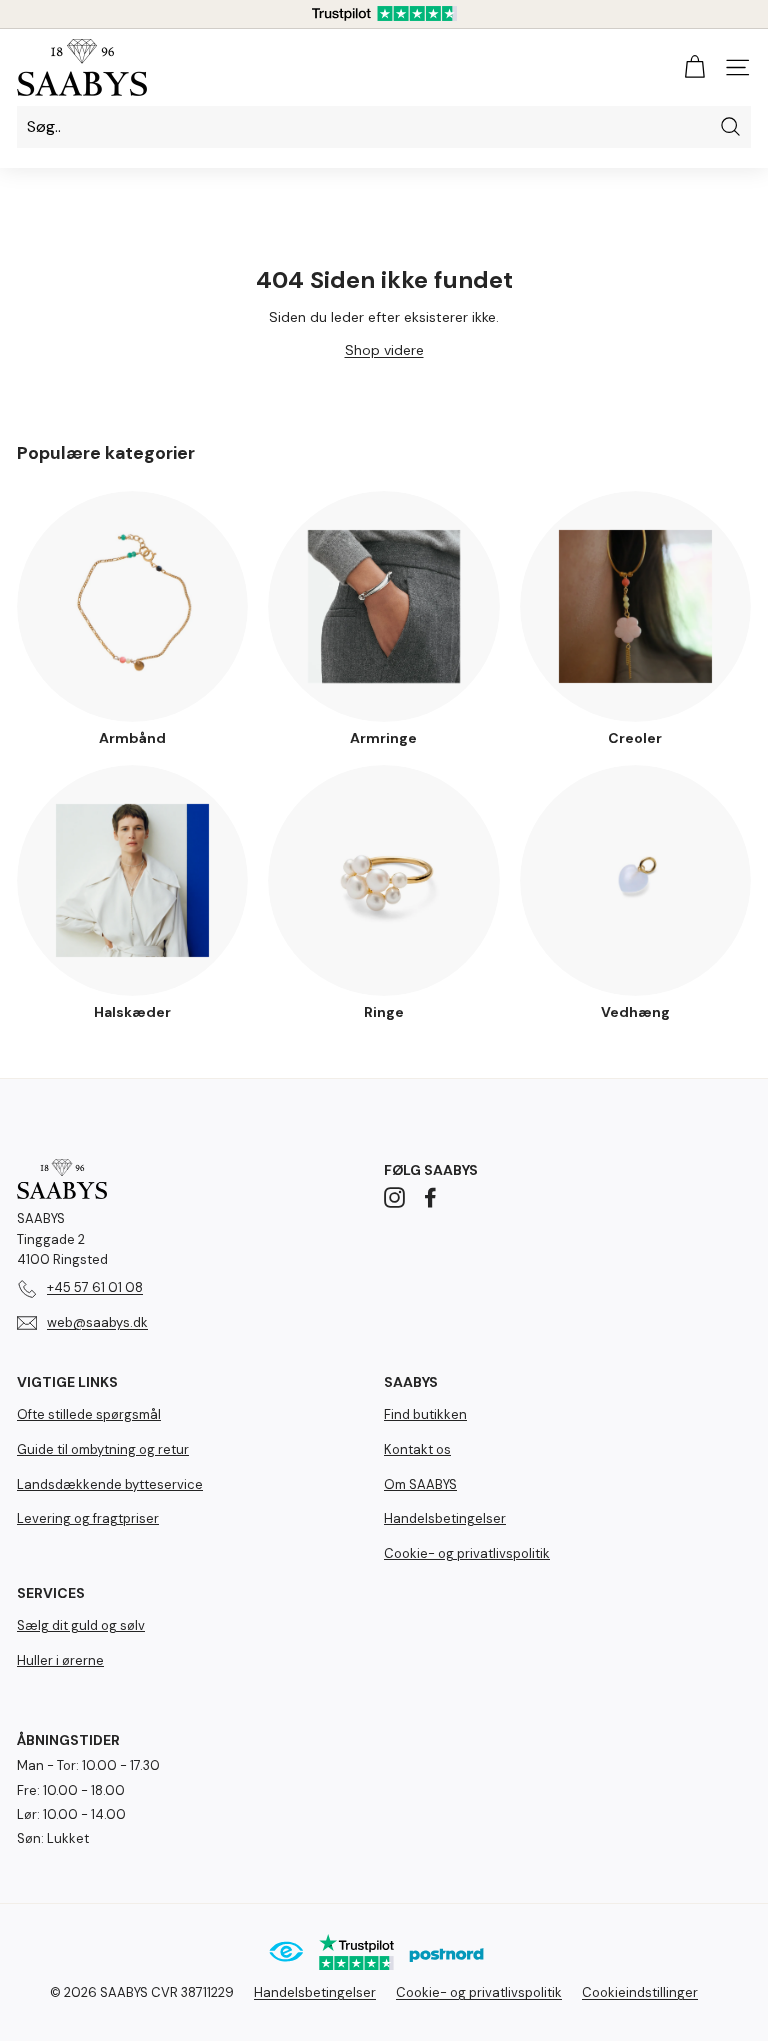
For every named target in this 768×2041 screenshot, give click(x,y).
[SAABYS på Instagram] (394, 1197)
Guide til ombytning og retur (103, 1449)
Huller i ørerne (60, 1660)
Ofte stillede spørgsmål (89, 1414)
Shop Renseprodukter (384, 1968)
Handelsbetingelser (445, 1518)
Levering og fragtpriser (88, 1518)
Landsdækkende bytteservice (110, 1484)
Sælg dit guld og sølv (81, 1625)
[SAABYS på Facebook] (430, 1197)
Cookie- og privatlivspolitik (467, 1553)
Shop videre (384, 350)
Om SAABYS (420, 1484)
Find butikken (425, 1414)
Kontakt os (417, 1449)
